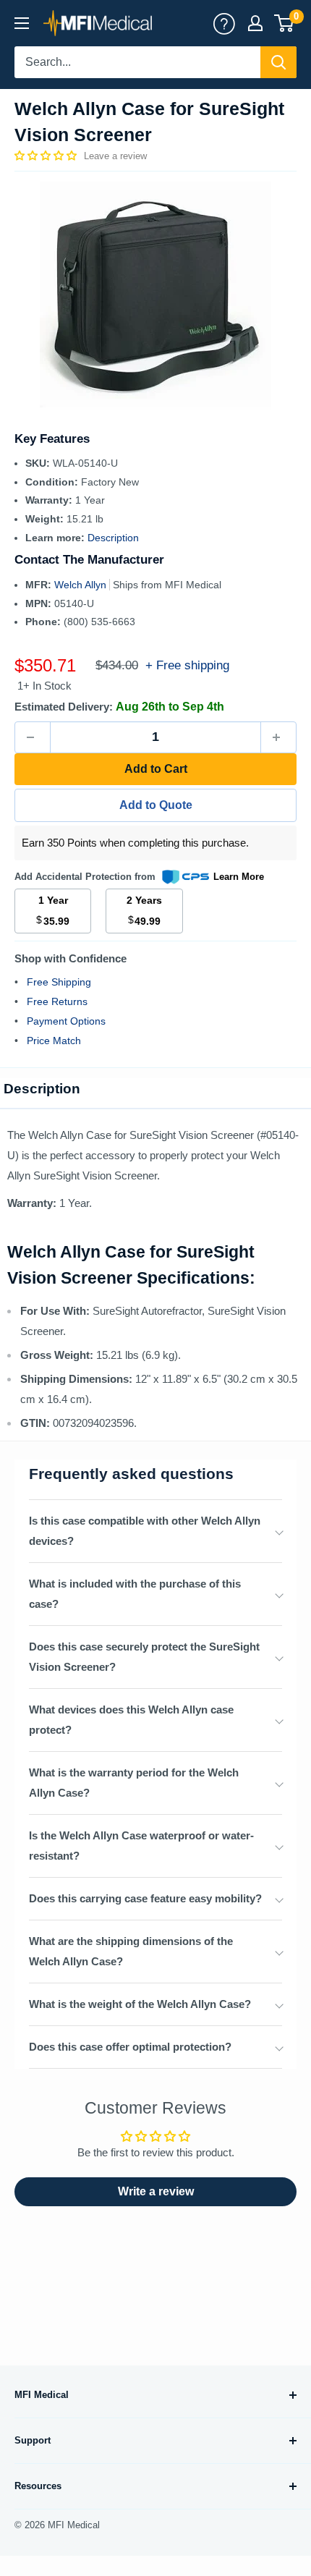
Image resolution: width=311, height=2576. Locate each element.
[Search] (278, 62)
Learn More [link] (239, 877)
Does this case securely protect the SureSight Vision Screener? (144, 1657)
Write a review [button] (156, 2191)
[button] (47, 156)
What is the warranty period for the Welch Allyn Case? (134, 1783)
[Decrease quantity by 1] (33, 737)
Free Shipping (59, 982)
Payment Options (66, 1021)
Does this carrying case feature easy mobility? (145, 1898)
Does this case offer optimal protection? (130, 2047)
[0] (285, 23)
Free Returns (57, 1001)
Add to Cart (156, 769)
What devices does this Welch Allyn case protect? (131, 1720)
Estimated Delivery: (64, 707)
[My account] (224, 23)
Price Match (54, 1041)
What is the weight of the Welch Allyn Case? (140, 2004)
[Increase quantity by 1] (278, 737)
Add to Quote (156, 805)
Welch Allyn (82, 585)
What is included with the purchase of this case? (135, 1594)
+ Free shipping (187, 665)
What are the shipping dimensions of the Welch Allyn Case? (131, 1951)
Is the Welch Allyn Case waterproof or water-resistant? (141, 1846)
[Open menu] (22, 23)
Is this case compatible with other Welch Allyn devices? (145, 1531)
